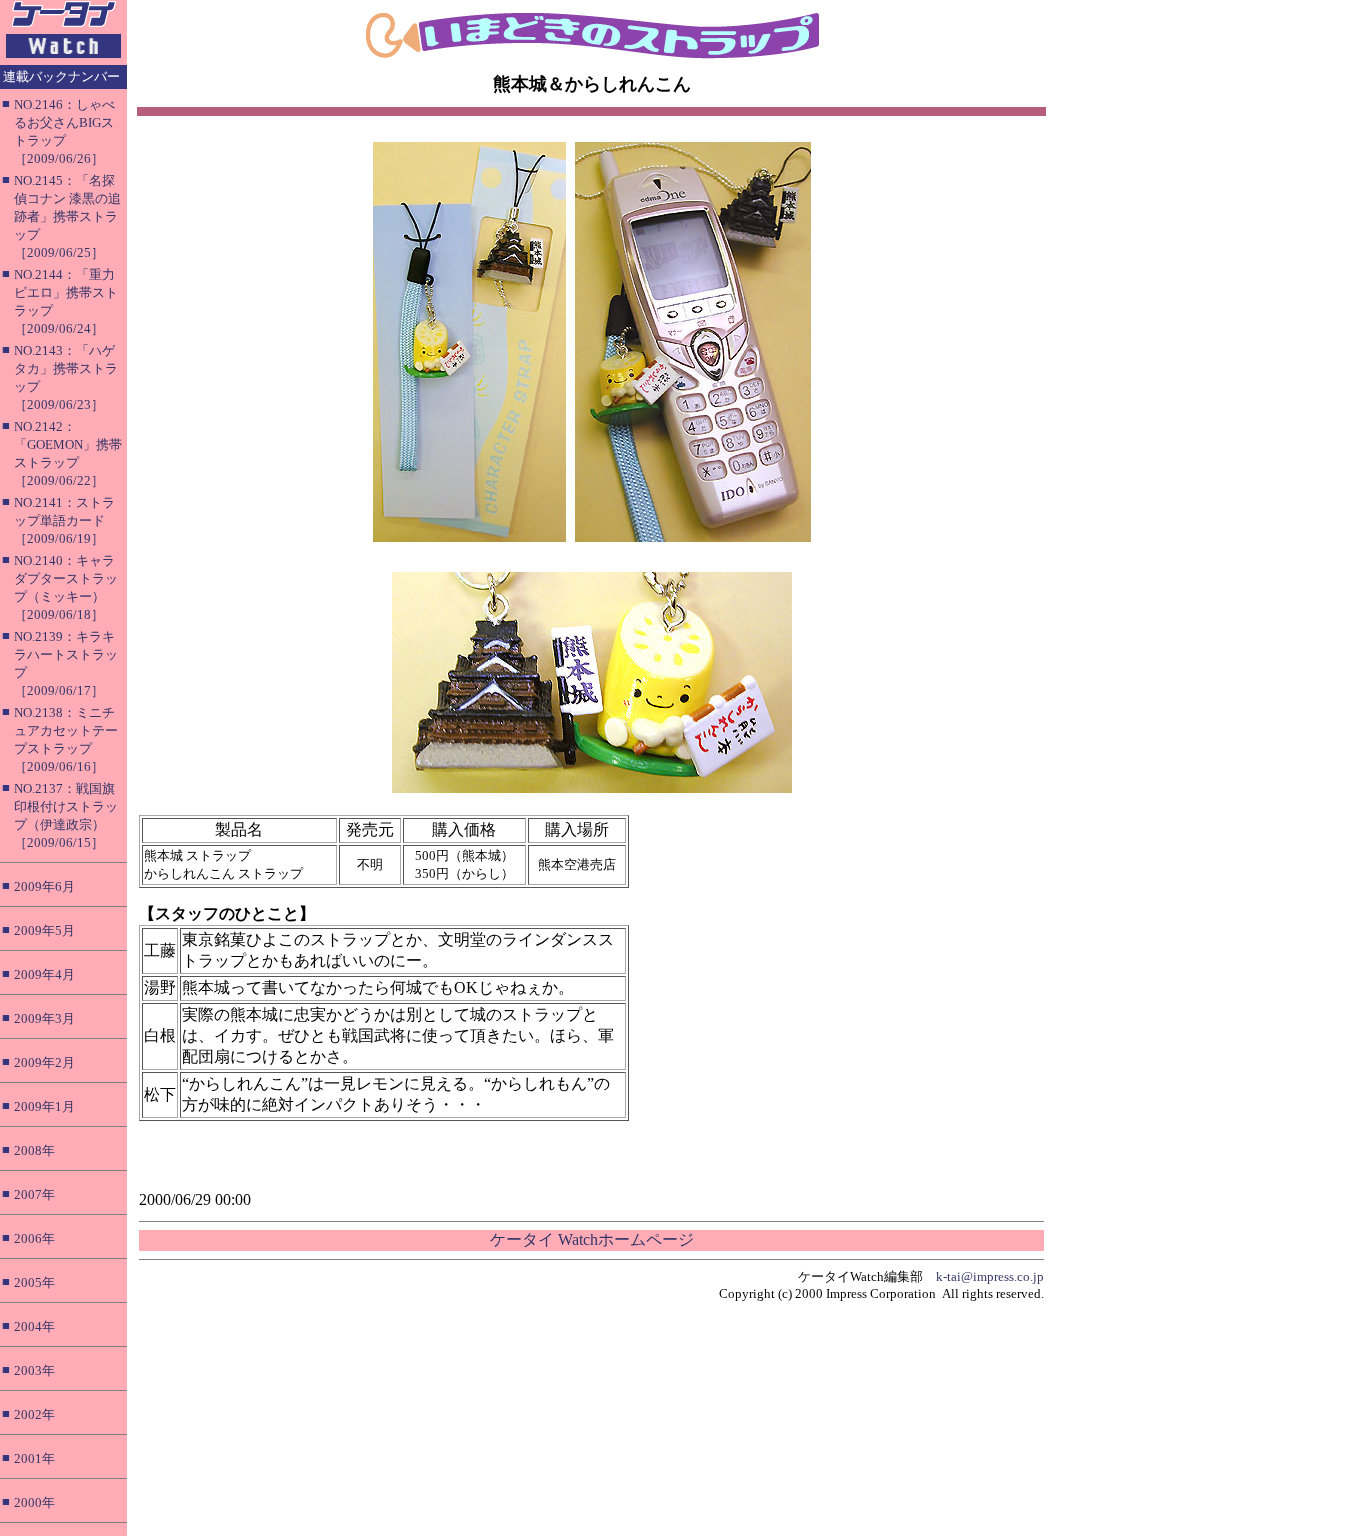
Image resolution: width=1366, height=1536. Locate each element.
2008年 (34, 1150)
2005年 (34, 1282)
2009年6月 (44, 886)
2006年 (34, 1238)
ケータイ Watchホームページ (592, 1239)
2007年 (34, 1194)
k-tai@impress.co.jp (990, 1276)
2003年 (34, 1370)
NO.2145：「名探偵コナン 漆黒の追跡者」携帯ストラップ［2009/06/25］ (67, 216)
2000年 (34, 1502)
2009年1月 (44, 1106)
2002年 (34, 1414)
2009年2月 (44, 1062)
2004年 (34, 1326)
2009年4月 (44, 974)
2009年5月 (44, 930)
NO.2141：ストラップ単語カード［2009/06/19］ (64, 520)
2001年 (34, 1458)
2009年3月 (44, 1018)
